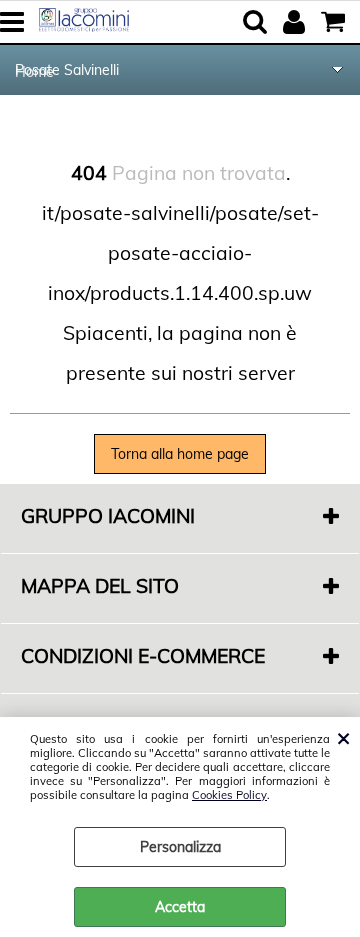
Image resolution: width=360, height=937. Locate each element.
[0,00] (335, 22)
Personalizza (180, 847)
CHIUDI (343, 737)
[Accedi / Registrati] (296, 22)
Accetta (180, 907)
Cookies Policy (229, 795)
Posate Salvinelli (67, 70)
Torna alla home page (180, 454)
